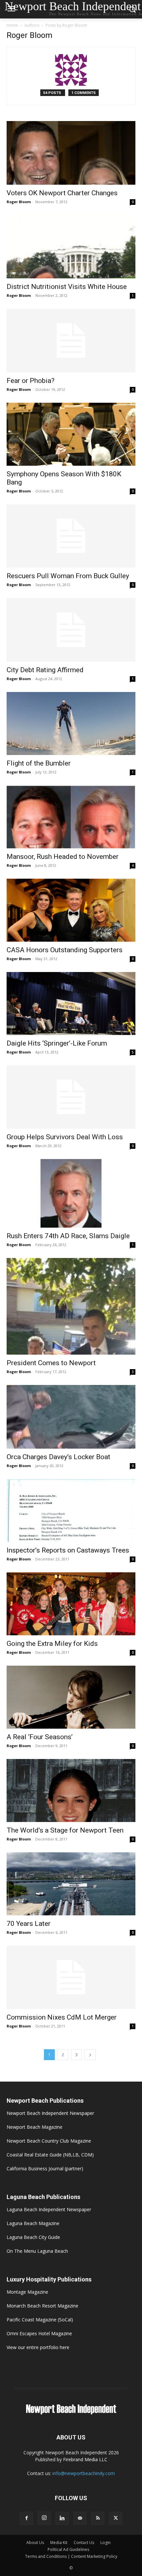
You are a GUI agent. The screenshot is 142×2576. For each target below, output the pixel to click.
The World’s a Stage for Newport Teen (65, 1830)
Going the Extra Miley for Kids (52, 1644)
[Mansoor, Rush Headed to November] (71, 817)
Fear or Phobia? (31, 381)
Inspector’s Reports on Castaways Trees (68, 1550)
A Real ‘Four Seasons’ (40, 1737)
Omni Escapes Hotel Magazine (39, 2333)
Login (106, 2543)
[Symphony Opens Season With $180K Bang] (71, 434)
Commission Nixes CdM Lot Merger (62, 2017)
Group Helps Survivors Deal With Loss (65, 1137)
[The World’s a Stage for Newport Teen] (71, 1791)
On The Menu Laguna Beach (37, 2251)
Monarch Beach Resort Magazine (42, 2306)
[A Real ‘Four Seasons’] (71, 1697)
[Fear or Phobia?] (71, 341)
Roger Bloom (19, 202)
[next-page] (90, 2055)
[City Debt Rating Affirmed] (71, 630)
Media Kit (59, 2543)
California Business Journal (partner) (45, 2168)
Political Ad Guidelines (68, 2549)
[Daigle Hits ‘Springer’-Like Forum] (71, 1004)
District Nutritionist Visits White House (67, 287)
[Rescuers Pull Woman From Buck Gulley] (71, 536)
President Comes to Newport (51, 1363)
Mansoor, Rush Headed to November (63, 857)
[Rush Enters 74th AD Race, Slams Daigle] (71, 1193)
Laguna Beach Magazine (33, 2223)
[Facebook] (26, 2518)
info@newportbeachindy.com (84, 2473)
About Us (35, 2543)
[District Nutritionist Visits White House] (71, 247)
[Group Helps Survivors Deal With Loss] (71, 1097)
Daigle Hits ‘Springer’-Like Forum (57, 1043)
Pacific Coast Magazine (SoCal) (40, 2320)
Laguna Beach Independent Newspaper (49, 2209)
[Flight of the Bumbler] (71, 723)
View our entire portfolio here (38, 2347)
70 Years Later (29, 1924)
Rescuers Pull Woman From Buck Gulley (68, 576)
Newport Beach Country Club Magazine (49, 2141)
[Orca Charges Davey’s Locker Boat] (71, 1417)
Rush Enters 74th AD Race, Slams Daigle (68, 1236)
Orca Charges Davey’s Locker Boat (58, 1457)
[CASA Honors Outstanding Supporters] (71, 910)
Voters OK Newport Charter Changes (62, 193)
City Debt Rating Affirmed (45, 670)
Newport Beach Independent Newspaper (50, 2113)
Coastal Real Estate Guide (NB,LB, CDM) (50, 2155)
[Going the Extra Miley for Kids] (71, 1604)
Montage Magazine (27, 2292)
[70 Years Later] (71, 1884)
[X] (116, 2518)
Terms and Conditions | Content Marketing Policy (71, 2556)
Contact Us (84, 2543)
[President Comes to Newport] (71, 1306)
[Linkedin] (62, 2518)
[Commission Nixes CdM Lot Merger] (71, 1978)
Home (12, 25)
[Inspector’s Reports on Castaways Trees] (71, 1510)
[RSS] (98, 2518)
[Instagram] (44, 2518)
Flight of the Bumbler (39, 763)
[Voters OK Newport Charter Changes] (71, 153)
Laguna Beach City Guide (33, 2237)
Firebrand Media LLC (85, 2459)
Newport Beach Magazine (35, 2127)
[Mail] (80, 2518)
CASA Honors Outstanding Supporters (65, 950)
